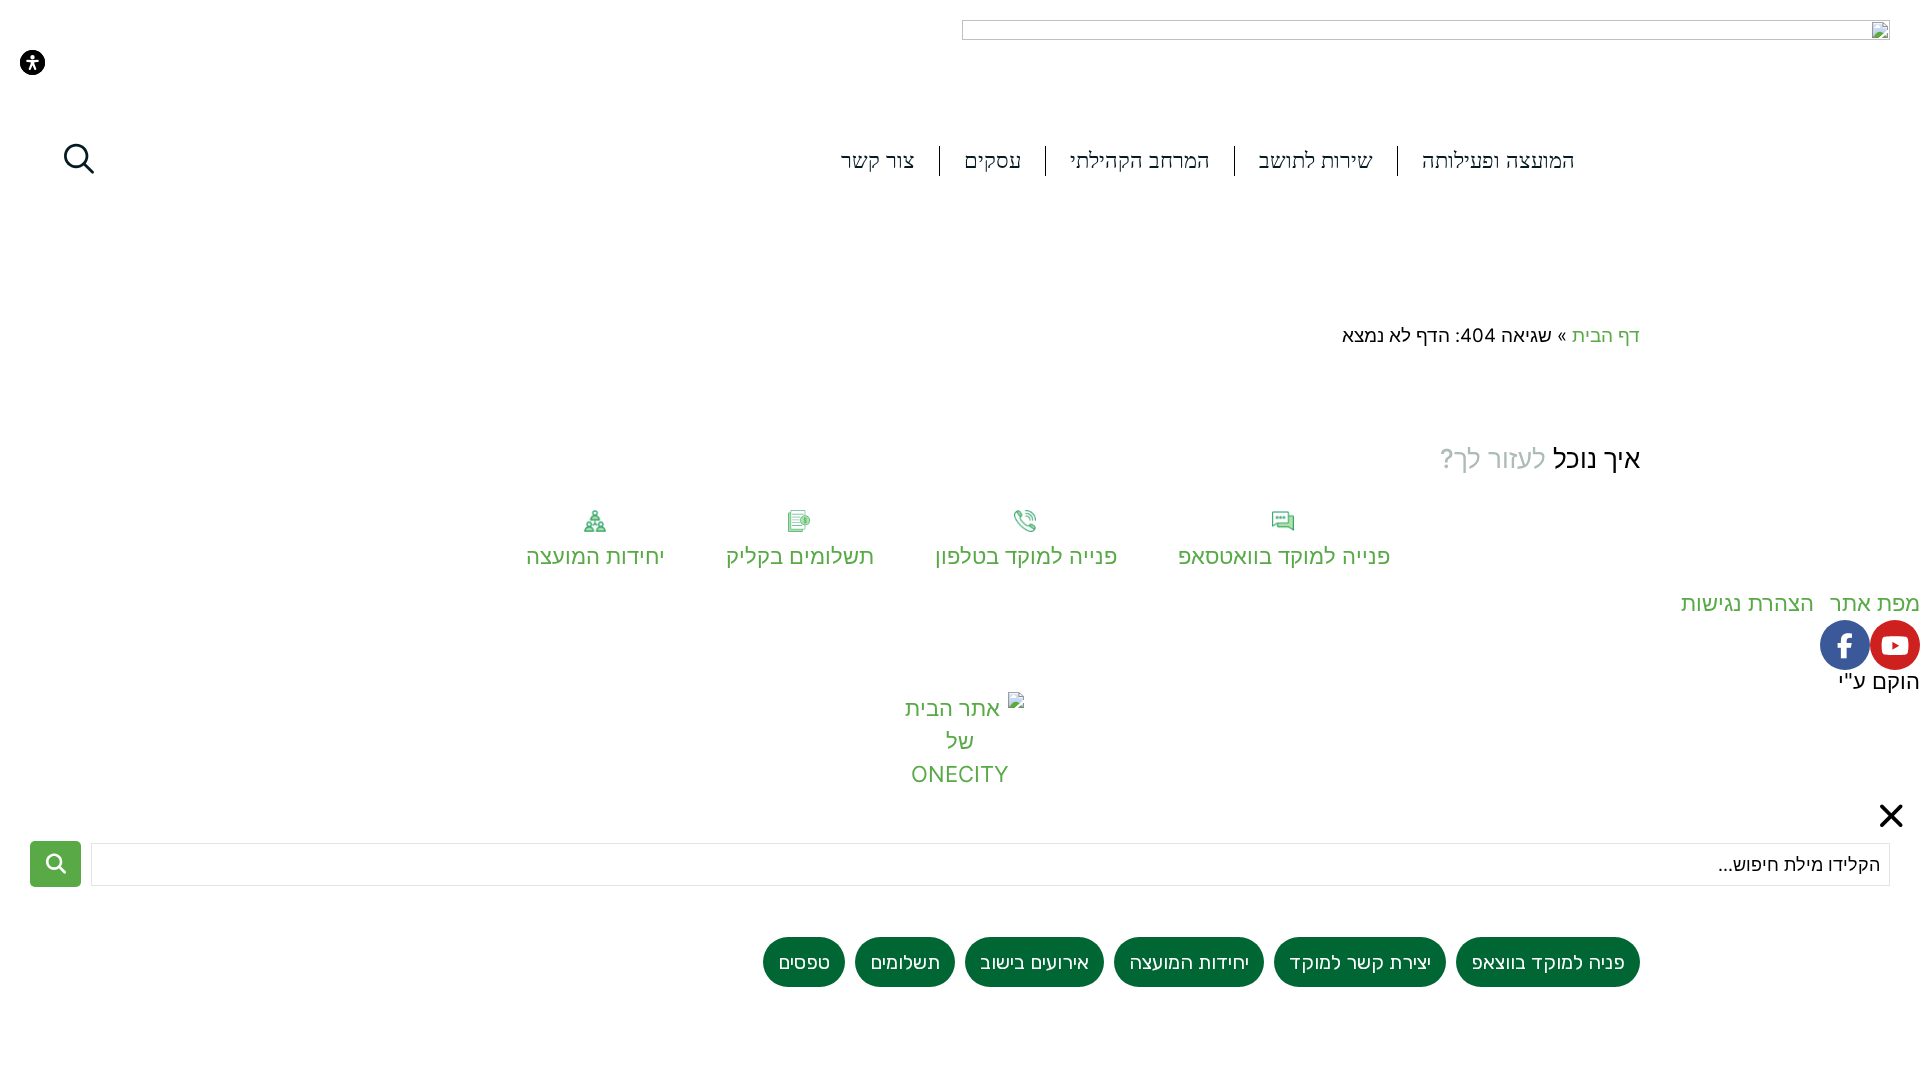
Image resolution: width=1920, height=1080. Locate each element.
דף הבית (1606, 335)
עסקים (992, 160)
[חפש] (55, 864)
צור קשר (878, 160)
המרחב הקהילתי (1140, 160)
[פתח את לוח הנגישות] (32, 62)
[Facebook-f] (1845, 645)
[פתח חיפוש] (79, 159)
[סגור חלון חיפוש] (1892, 816)
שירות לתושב (1316, 160)
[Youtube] (1895, 645)
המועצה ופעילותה (1498, 160)
